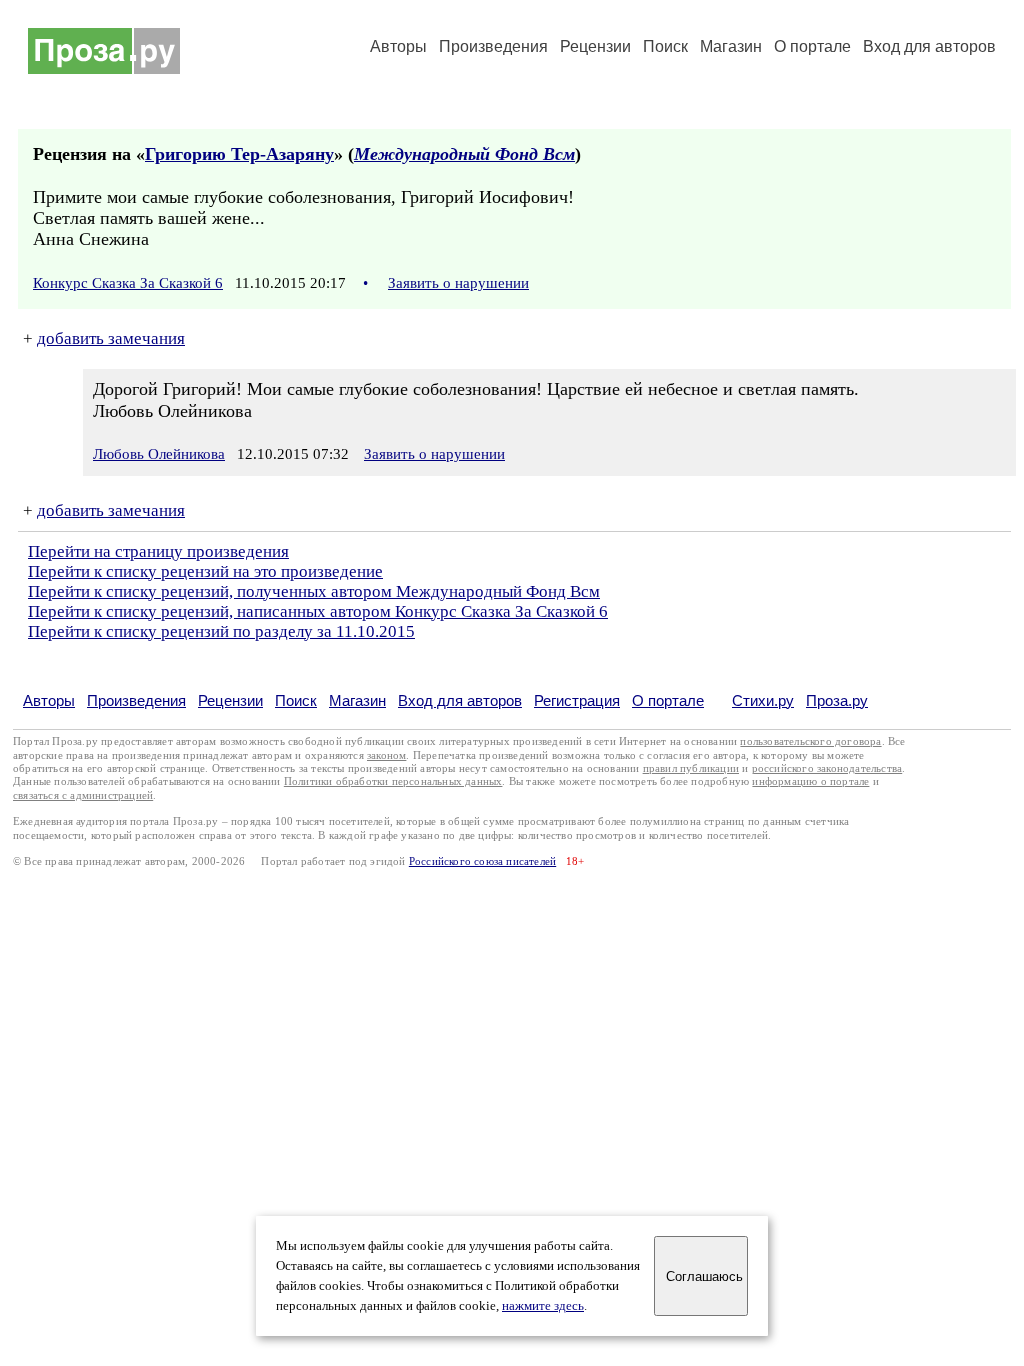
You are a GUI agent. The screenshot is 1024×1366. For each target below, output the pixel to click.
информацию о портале (810, 781)
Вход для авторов (929, 46)
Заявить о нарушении (458, 283)
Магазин (731, 46)
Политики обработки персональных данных (393, 781)
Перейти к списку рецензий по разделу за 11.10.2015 (221, 631)
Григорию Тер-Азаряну (239, 154)
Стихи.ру (763, 700)
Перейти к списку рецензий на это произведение (205, 571)
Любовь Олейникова (159, 454)
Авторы (398, 46)
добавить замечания (111, 338)
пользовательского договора (810, 741)
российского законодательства (827, 768)
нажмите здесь (543, 1306)
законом (386, 755)
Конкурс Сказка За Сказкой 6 (128, 283)
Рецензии (595, 46)
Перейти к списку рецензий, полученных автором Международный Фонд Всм (314, 591)
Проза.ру (837, 700)
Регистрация (577, 700)
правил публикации (691, 768)
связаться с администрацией (83, 795)
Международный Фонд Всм (464, 154)
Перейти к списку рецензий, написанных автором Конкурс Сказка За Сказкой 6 (318, 611)
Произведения (493, 46)
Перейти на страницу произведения (158, 551)
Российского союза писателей (482, 861)
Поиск (665, 46)
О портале (668, 700)
